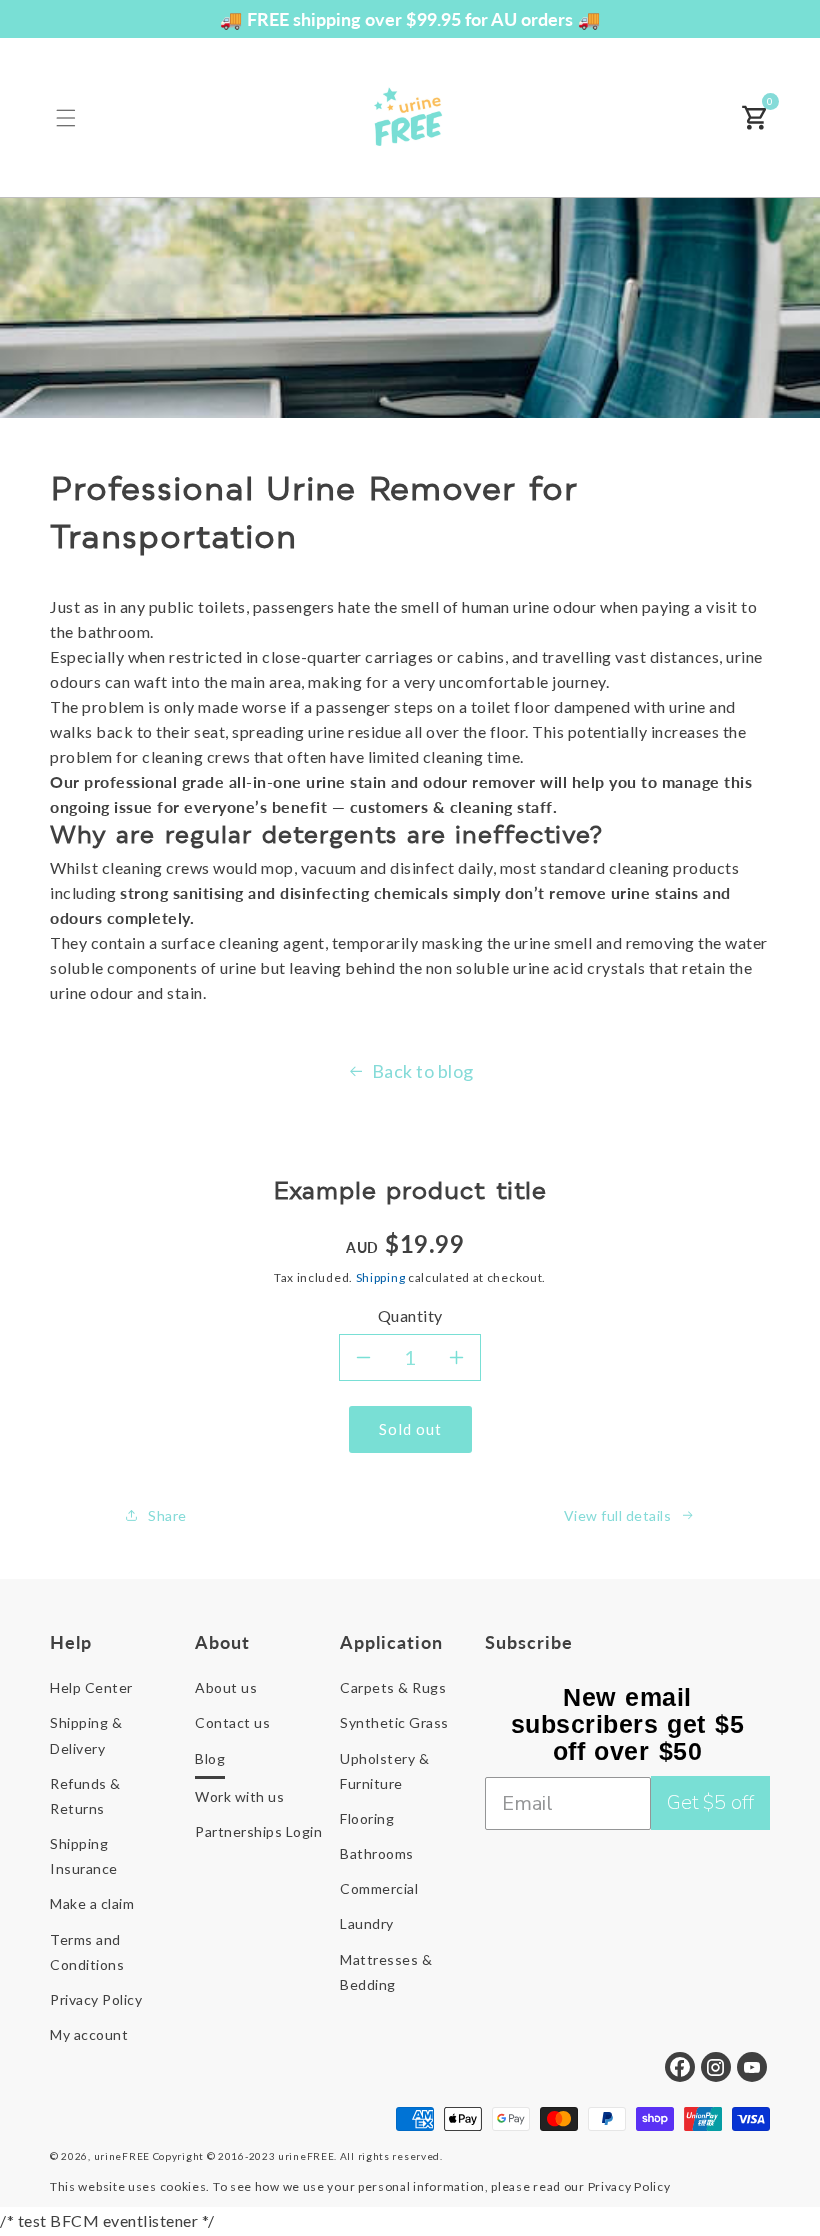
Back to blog (423, 1071)
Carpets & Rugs (393, 1687)
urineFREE (122, 2156)
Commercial (379, 1888)
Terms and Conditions (87, 1952)
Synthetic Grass (394, 1722)
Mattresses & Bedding (386, 1972)
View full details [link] (618, 1515)
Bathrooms (377, 1853)
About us (226, 1687)
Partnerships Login (258, 1831)
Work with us (239, 1796)
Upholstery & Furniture (384, 1771)
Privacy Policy (96, 1999)
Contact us (232, 1722)
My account (89, 2034)
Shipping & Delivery (86, 1735)
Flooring (367, 1818)
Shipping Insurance (84, 1856)
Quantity (410, 1315)
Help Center (91, 1687)
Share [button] (167, 1515)
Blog (210, 1758)
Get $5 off (710, 1802)
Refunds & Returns (85, 1796)
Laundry (367, 1923)
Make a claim (92, 1903)
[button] (66, 118)
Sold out (410, 1429)
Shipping (381, 1277)
